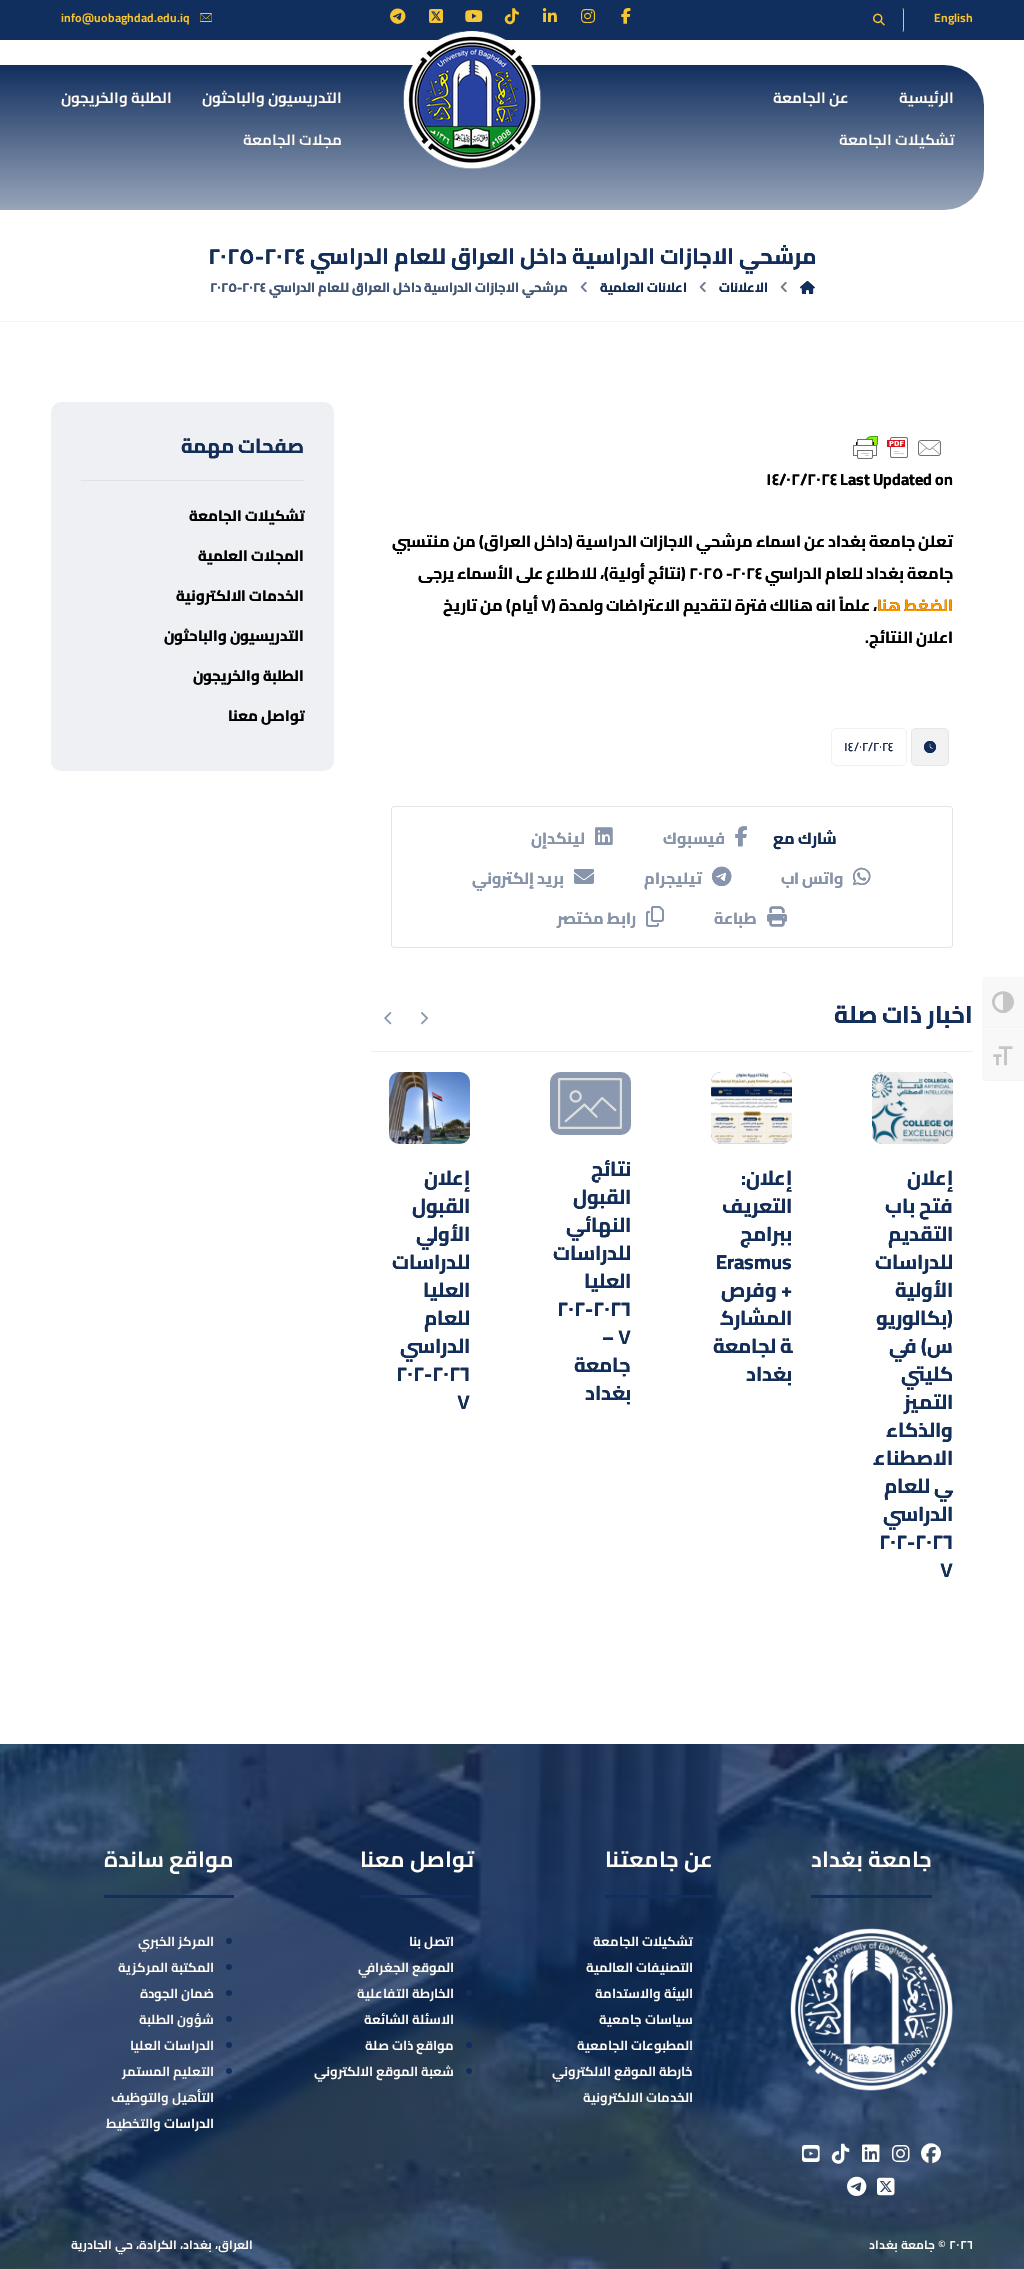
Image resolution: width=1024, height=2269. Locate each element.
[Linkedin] (550, 16)
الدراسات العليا (172, 2045)
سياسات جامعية (646, 2019)
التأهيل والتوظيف (162, 2097)
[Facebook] (626, 16)
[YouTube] (811, 2154)
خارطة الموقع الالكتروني (622, 2071)
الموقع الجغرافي (406, 1967)
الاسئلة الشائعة (409, 2019)
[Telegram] (398, 16)
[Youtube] (474, 16)
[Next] (388, 1018)
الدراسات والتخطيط (160, 2123)
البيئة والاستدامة (644, 1993)
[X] (436, 16)
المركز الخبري (176, 1941)
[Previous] (423, 1018)
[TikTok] (512, 16)
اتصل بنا (431, 1941)
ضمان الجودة (177, 1993)
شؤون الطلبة (176, 2019)
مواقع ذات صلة (409, 2045)
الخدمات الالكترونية (638, 2097)
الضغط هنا (915, 605)
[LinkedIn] (871, 2154)
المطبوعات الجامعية (635, 2045)
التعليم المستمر (168, 2071)
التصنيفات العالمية (639, 1967)
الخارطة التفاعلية (405, 1993)
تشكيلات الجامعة (643, 1941)
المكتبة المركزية (166, 1967)
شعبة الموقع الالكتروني (384, 2071)
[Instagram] (588, 16)
